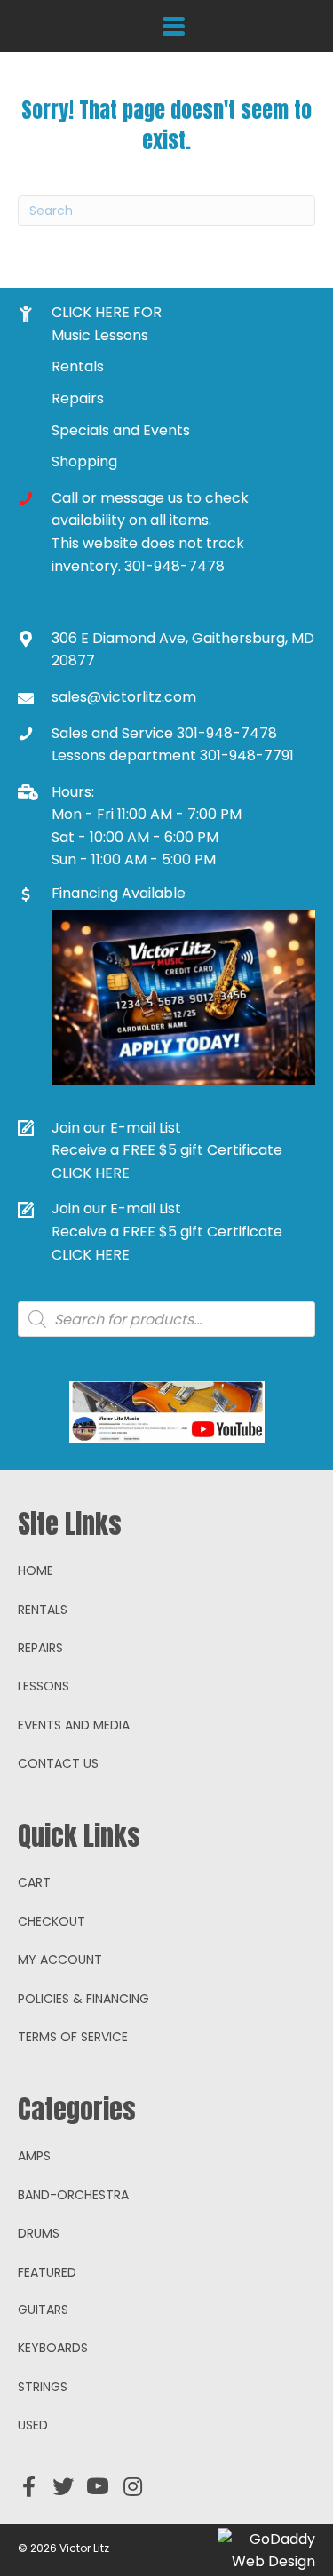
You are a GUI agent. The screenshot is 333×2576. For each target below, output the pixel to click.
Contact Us (58, 1763)
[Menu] (174, 26)
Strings (43, 2387)
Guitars (43, 2310)
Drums (39, 2233)
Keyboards (53, 2348)
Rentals (78, 366)
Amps (34, 2156)
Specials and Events (121, 430)
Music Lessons (100, 335)
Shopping (84, 461)
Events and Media (74, 1725)
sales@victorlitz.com (124, 697)
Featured (47, 2272)
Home (36, 1570)
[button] (28, 2486)
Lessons (44, 1686)
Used (33, 2425)
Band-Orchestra (73, 2195)
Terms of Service (73, 2037)
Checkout (52, 1921)
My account (60, 1960)
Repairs (78, 398)
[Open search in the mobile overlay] (166, 1319)
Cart (34, 1882)
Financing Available (119, 893)
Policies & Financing (83, 1999)
